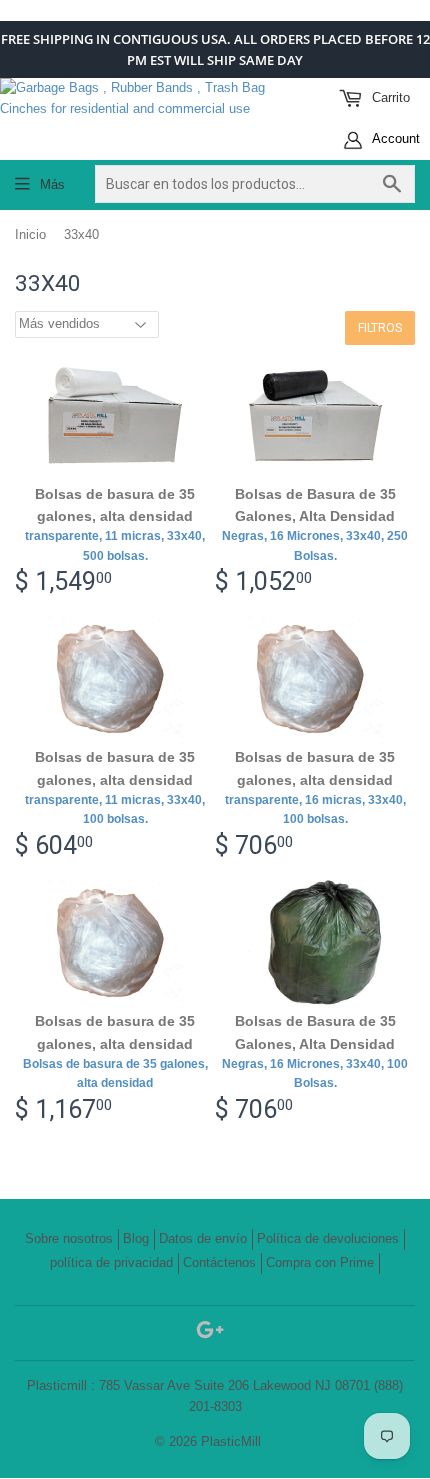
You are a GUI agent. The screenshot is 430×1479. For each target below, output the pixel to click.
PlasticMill (231, 1441)
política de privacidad (111, 1262)
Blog (136, 1238)
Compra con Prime (320, 1262)
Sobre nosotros (69, 1238)
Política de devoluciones (328, 1238)
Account (394, 138)
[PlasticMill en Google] (210, 1333)
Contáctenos (219, 1262)
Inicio (30, 234)
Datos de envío (203, 1238)
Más (52, 184)
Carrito (389, 97)
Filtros (380, 328)
